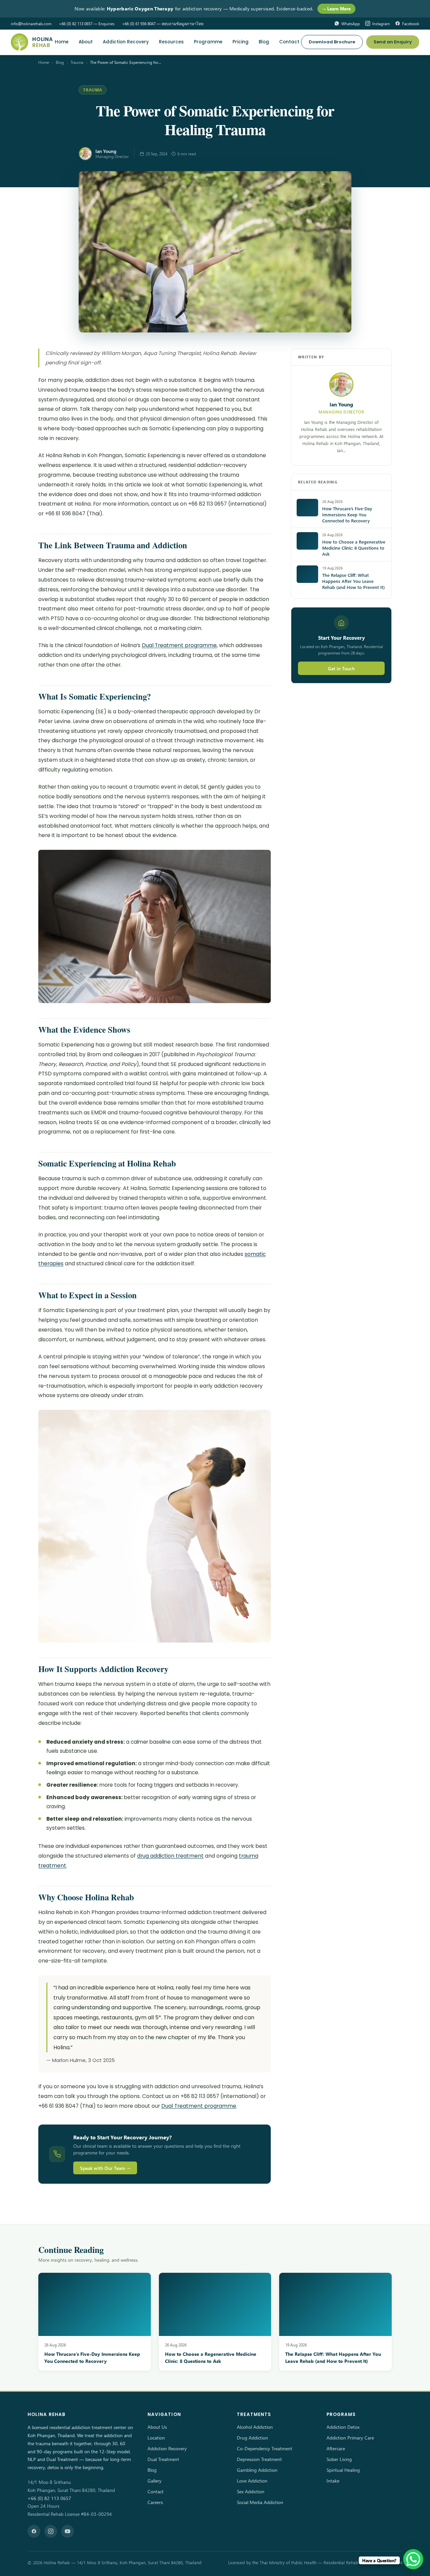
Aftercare (336, 2448)
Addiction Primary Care (350, 2438)
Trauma (77, 62)
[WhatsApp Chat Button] (413, 2559)
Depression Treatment (259, 2459)
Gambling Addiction (257, 2470)
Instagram (381, 24)
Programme (208, 42)
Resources (171, 42)
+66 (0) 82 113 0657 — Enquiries (87, 24)
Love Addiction (252, 2481)
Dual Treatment (163, 2459)
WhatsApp (351, 24)
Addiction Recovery (126, 42)
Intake (333, 2481)
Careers (155, 2502)
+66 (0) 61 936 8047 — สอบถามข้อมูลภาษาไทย (163, 24)
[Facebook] (34, 2531)
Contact (289, 42)
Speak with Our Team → (105, 2168)
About (86, 42)
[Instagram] (51, 2531)
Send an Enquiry (393, 42)
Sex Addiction (251, 2491)
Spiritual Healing (343, 2470)
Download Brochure (332, 42)
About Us (157, 2427)
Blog (264, 42)
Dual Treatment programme (179, 645)
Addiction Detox (343, 2427)
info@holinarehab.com (31, 24)
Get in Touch (341, 668)
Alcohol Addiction (255, 2427)
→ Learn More (336, 9)
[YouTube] (68, 2531)
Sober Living (339, 2459)
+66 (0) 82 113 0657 (49, 2498)
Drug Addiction (252, 2438)
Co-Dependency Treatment (265, 2448)
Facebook (411, 24)
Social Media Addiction (260, 2502)
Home (62, 42)
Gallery (155, 2481)
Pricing (241, 42)
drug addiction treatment (170, 1856)
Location (156, 2438)
